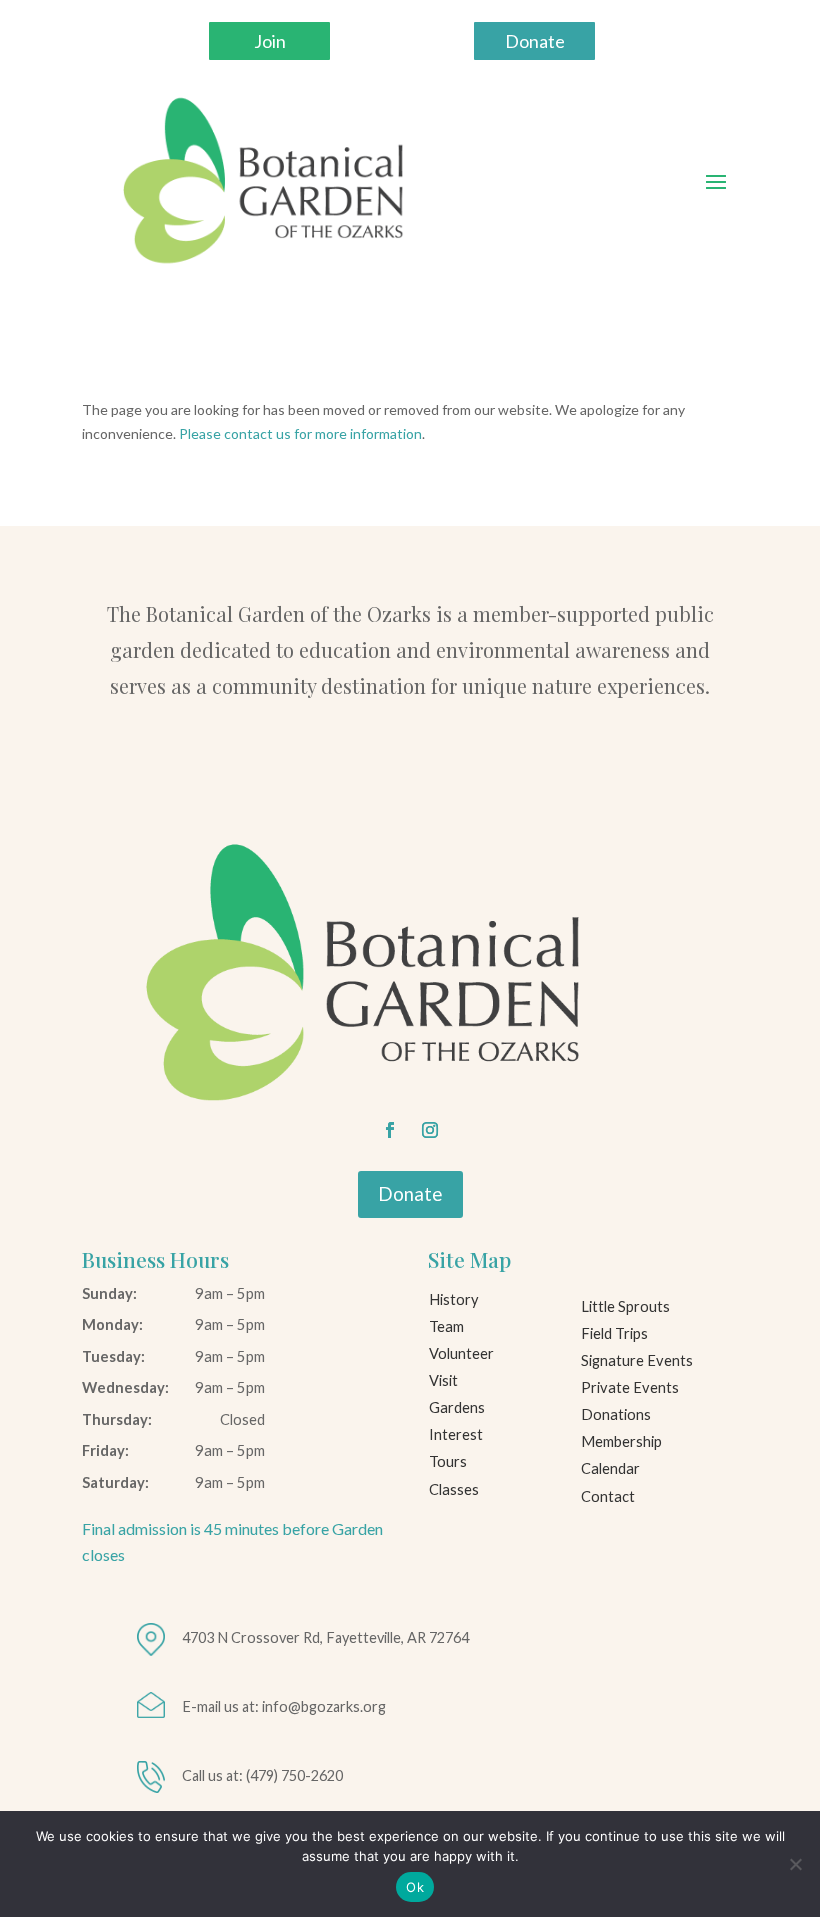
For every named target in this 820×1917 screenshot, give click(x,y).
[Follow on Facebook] (390, 1130)
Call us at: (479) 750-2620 (262, 1775)
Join (270, 41)
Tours (448, 1461)
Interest (456, 1434)
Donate (535, 41)
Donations (616, 1414)
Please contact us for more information (300, 433)
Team (446, 1326)
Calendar (610, 1468)
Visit (443, 1380)
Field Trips (614, 1333)
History (454, 1299)
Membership (621, 1441)
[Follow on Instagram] (430, 1130)
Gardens (457, 1407)
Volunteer (461, 1353)
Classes (454, 1489)
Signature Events (637, 1360)
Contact (608, 1496)
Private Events (630, 1387)
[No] (795, 1864)
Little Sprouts (625, 1306)
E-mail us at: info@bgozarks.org (284, 1706)
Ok (415, 1887)
